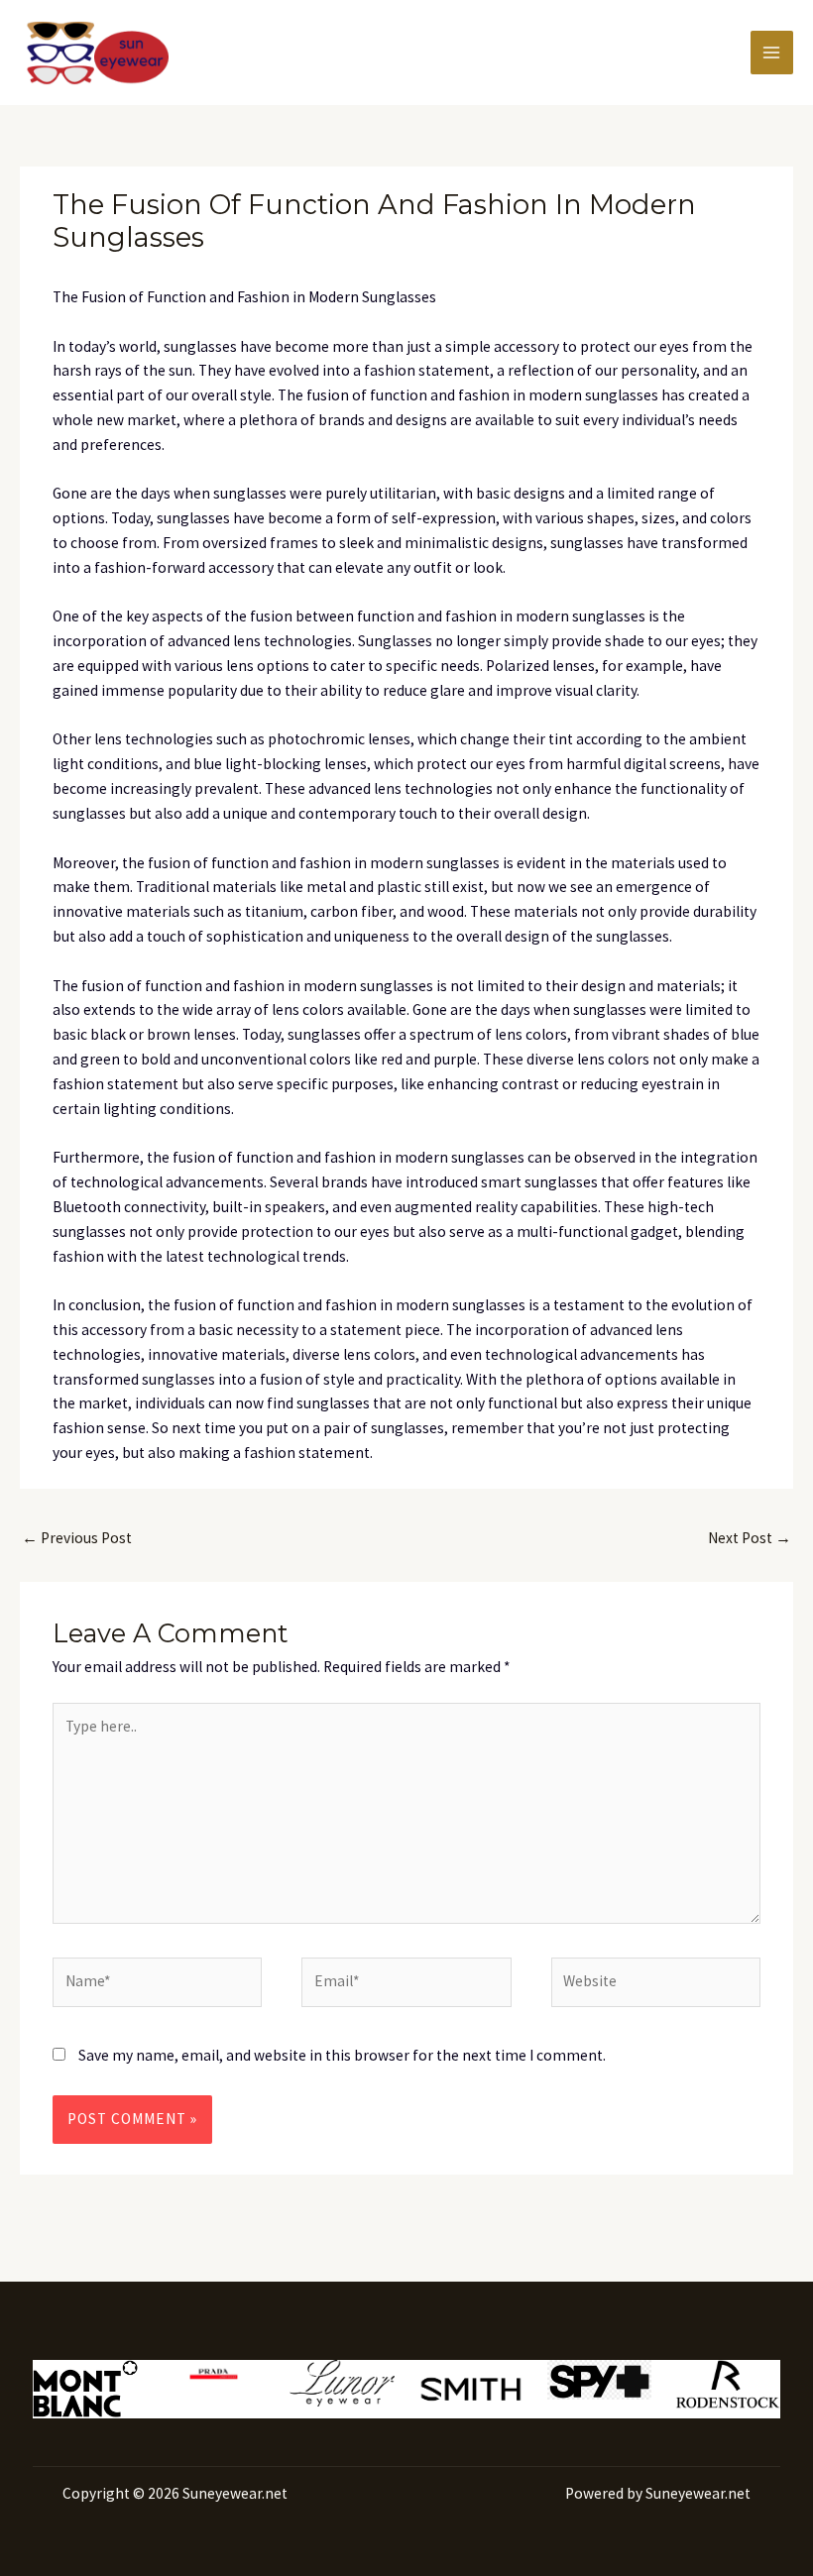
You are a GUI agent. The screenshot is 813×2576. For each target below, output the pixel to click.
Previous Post (77, 1538)
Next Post (750, 1538)
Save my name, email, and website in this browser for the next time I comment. (342, 2055)
